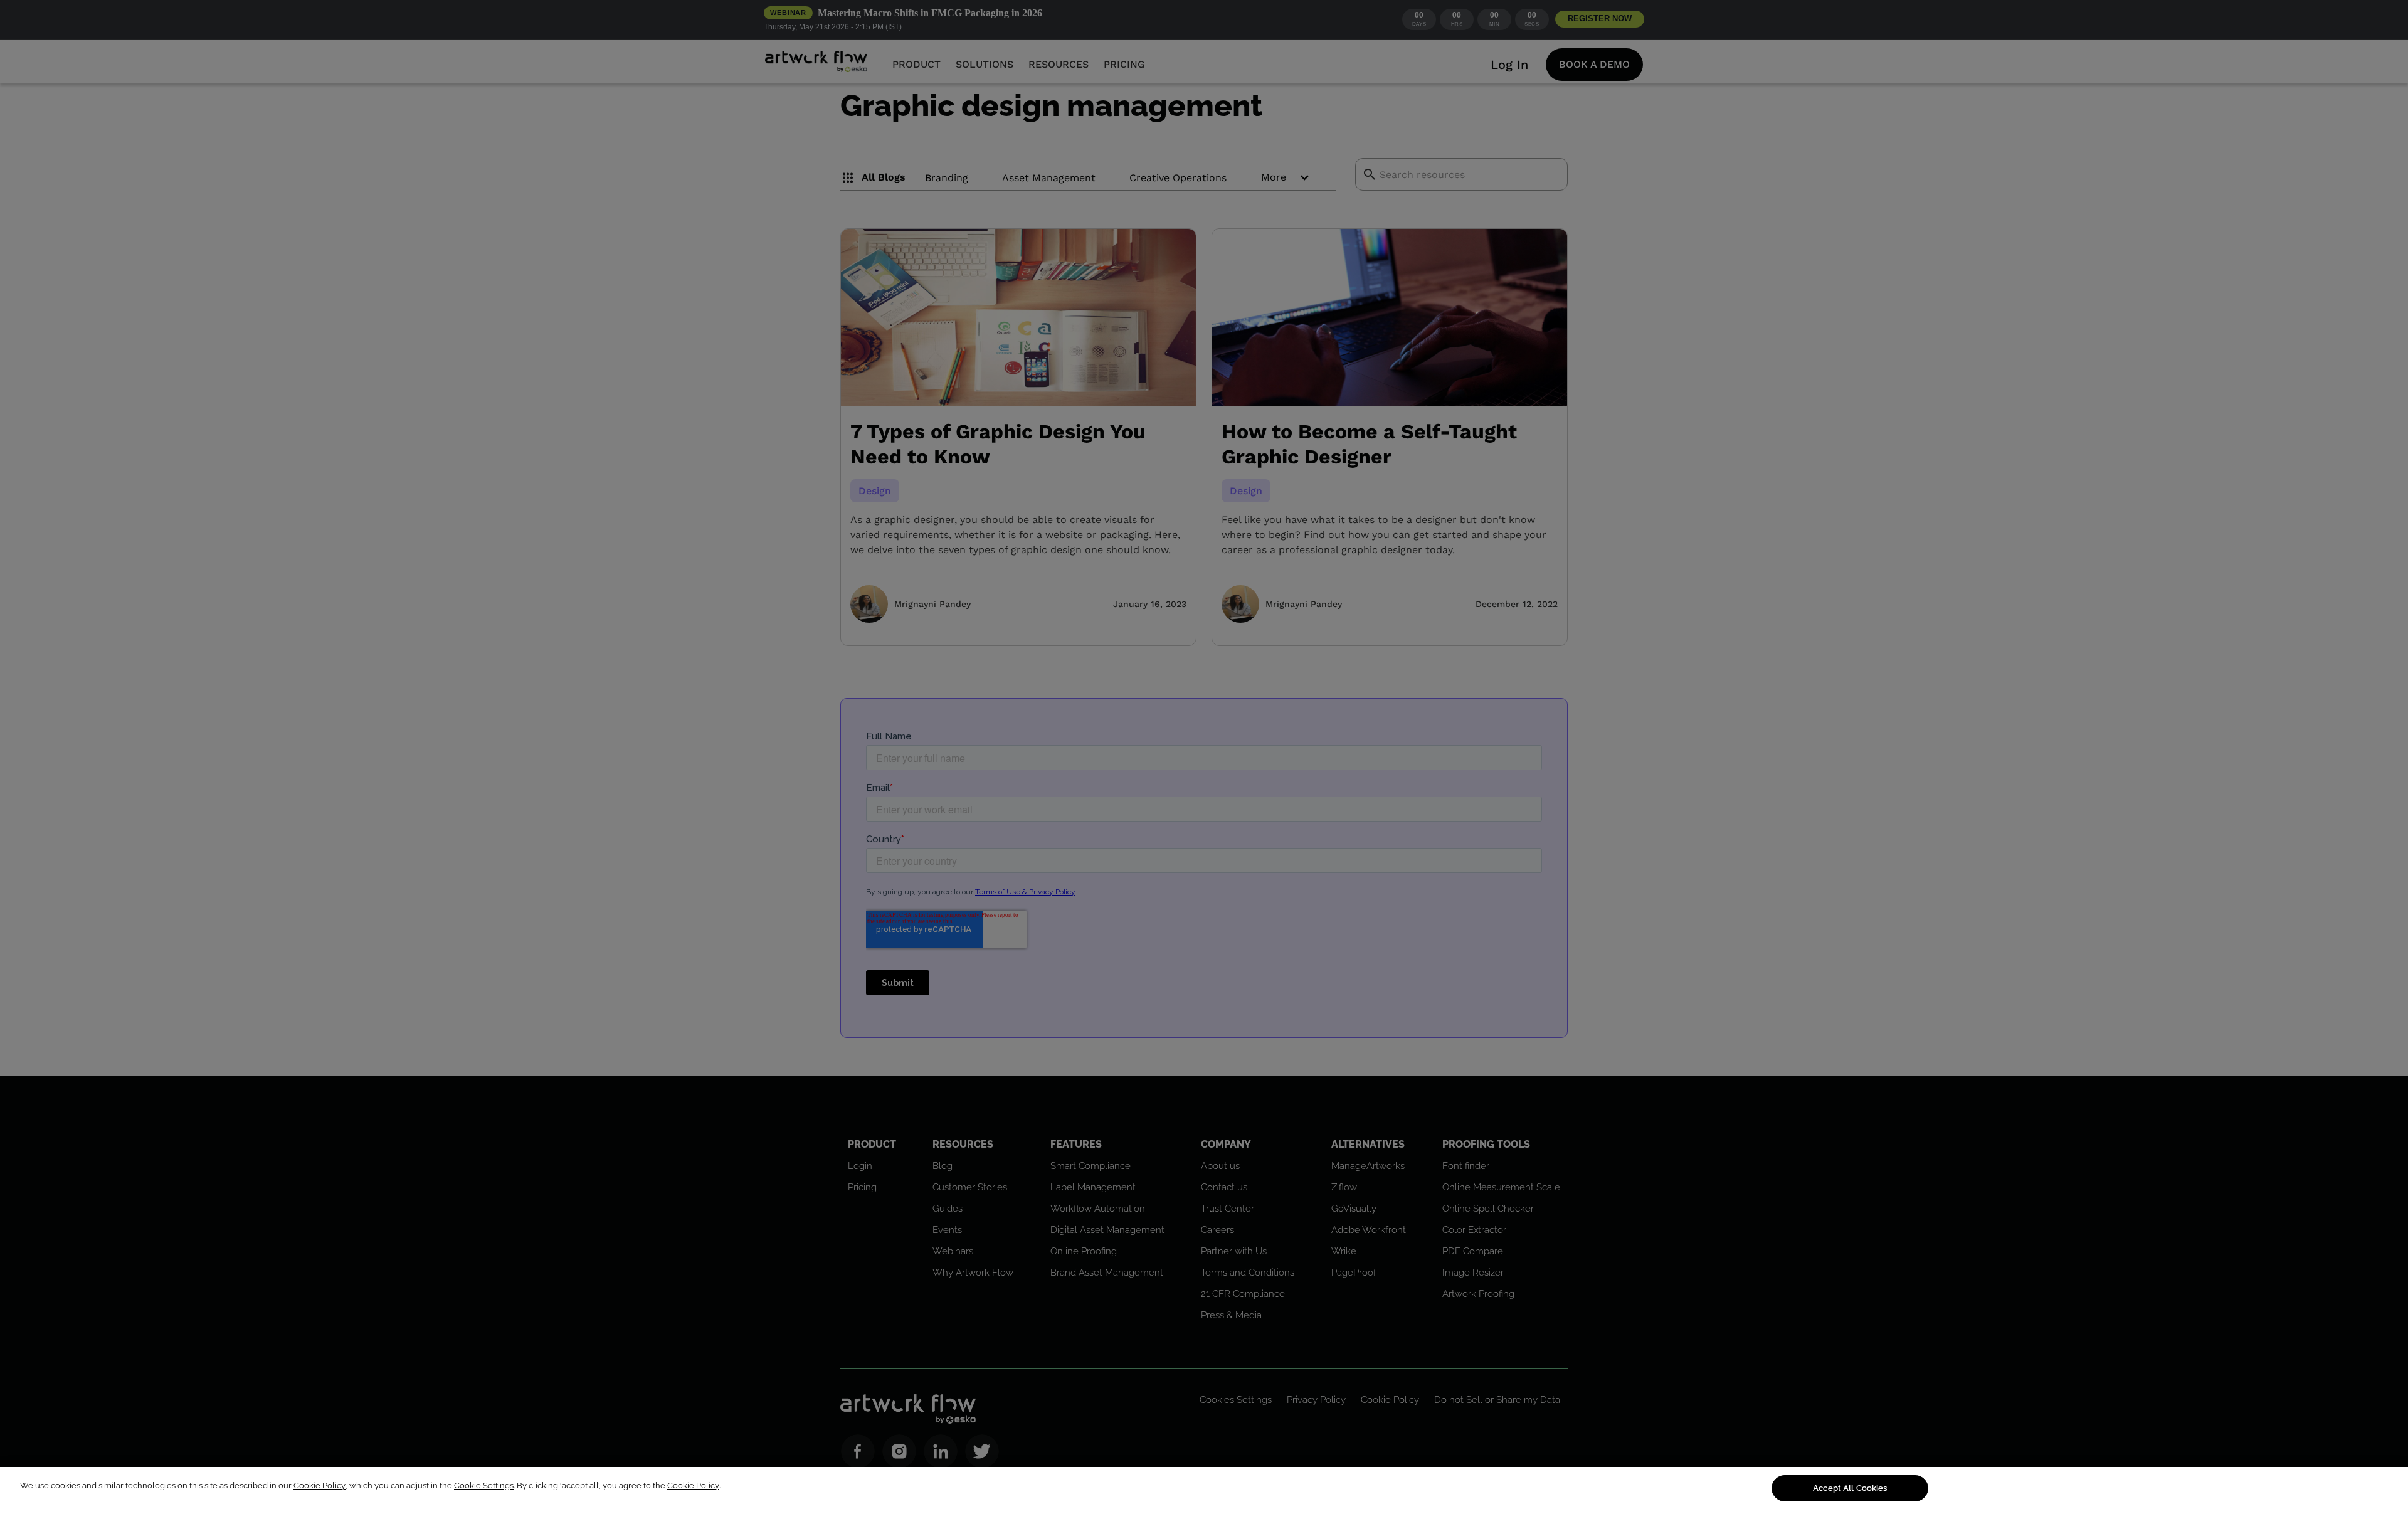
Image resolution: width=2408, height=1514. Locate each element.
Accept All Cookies (1850, 1488)
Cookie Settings (484, 1485)
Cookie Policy (319, 1485)
